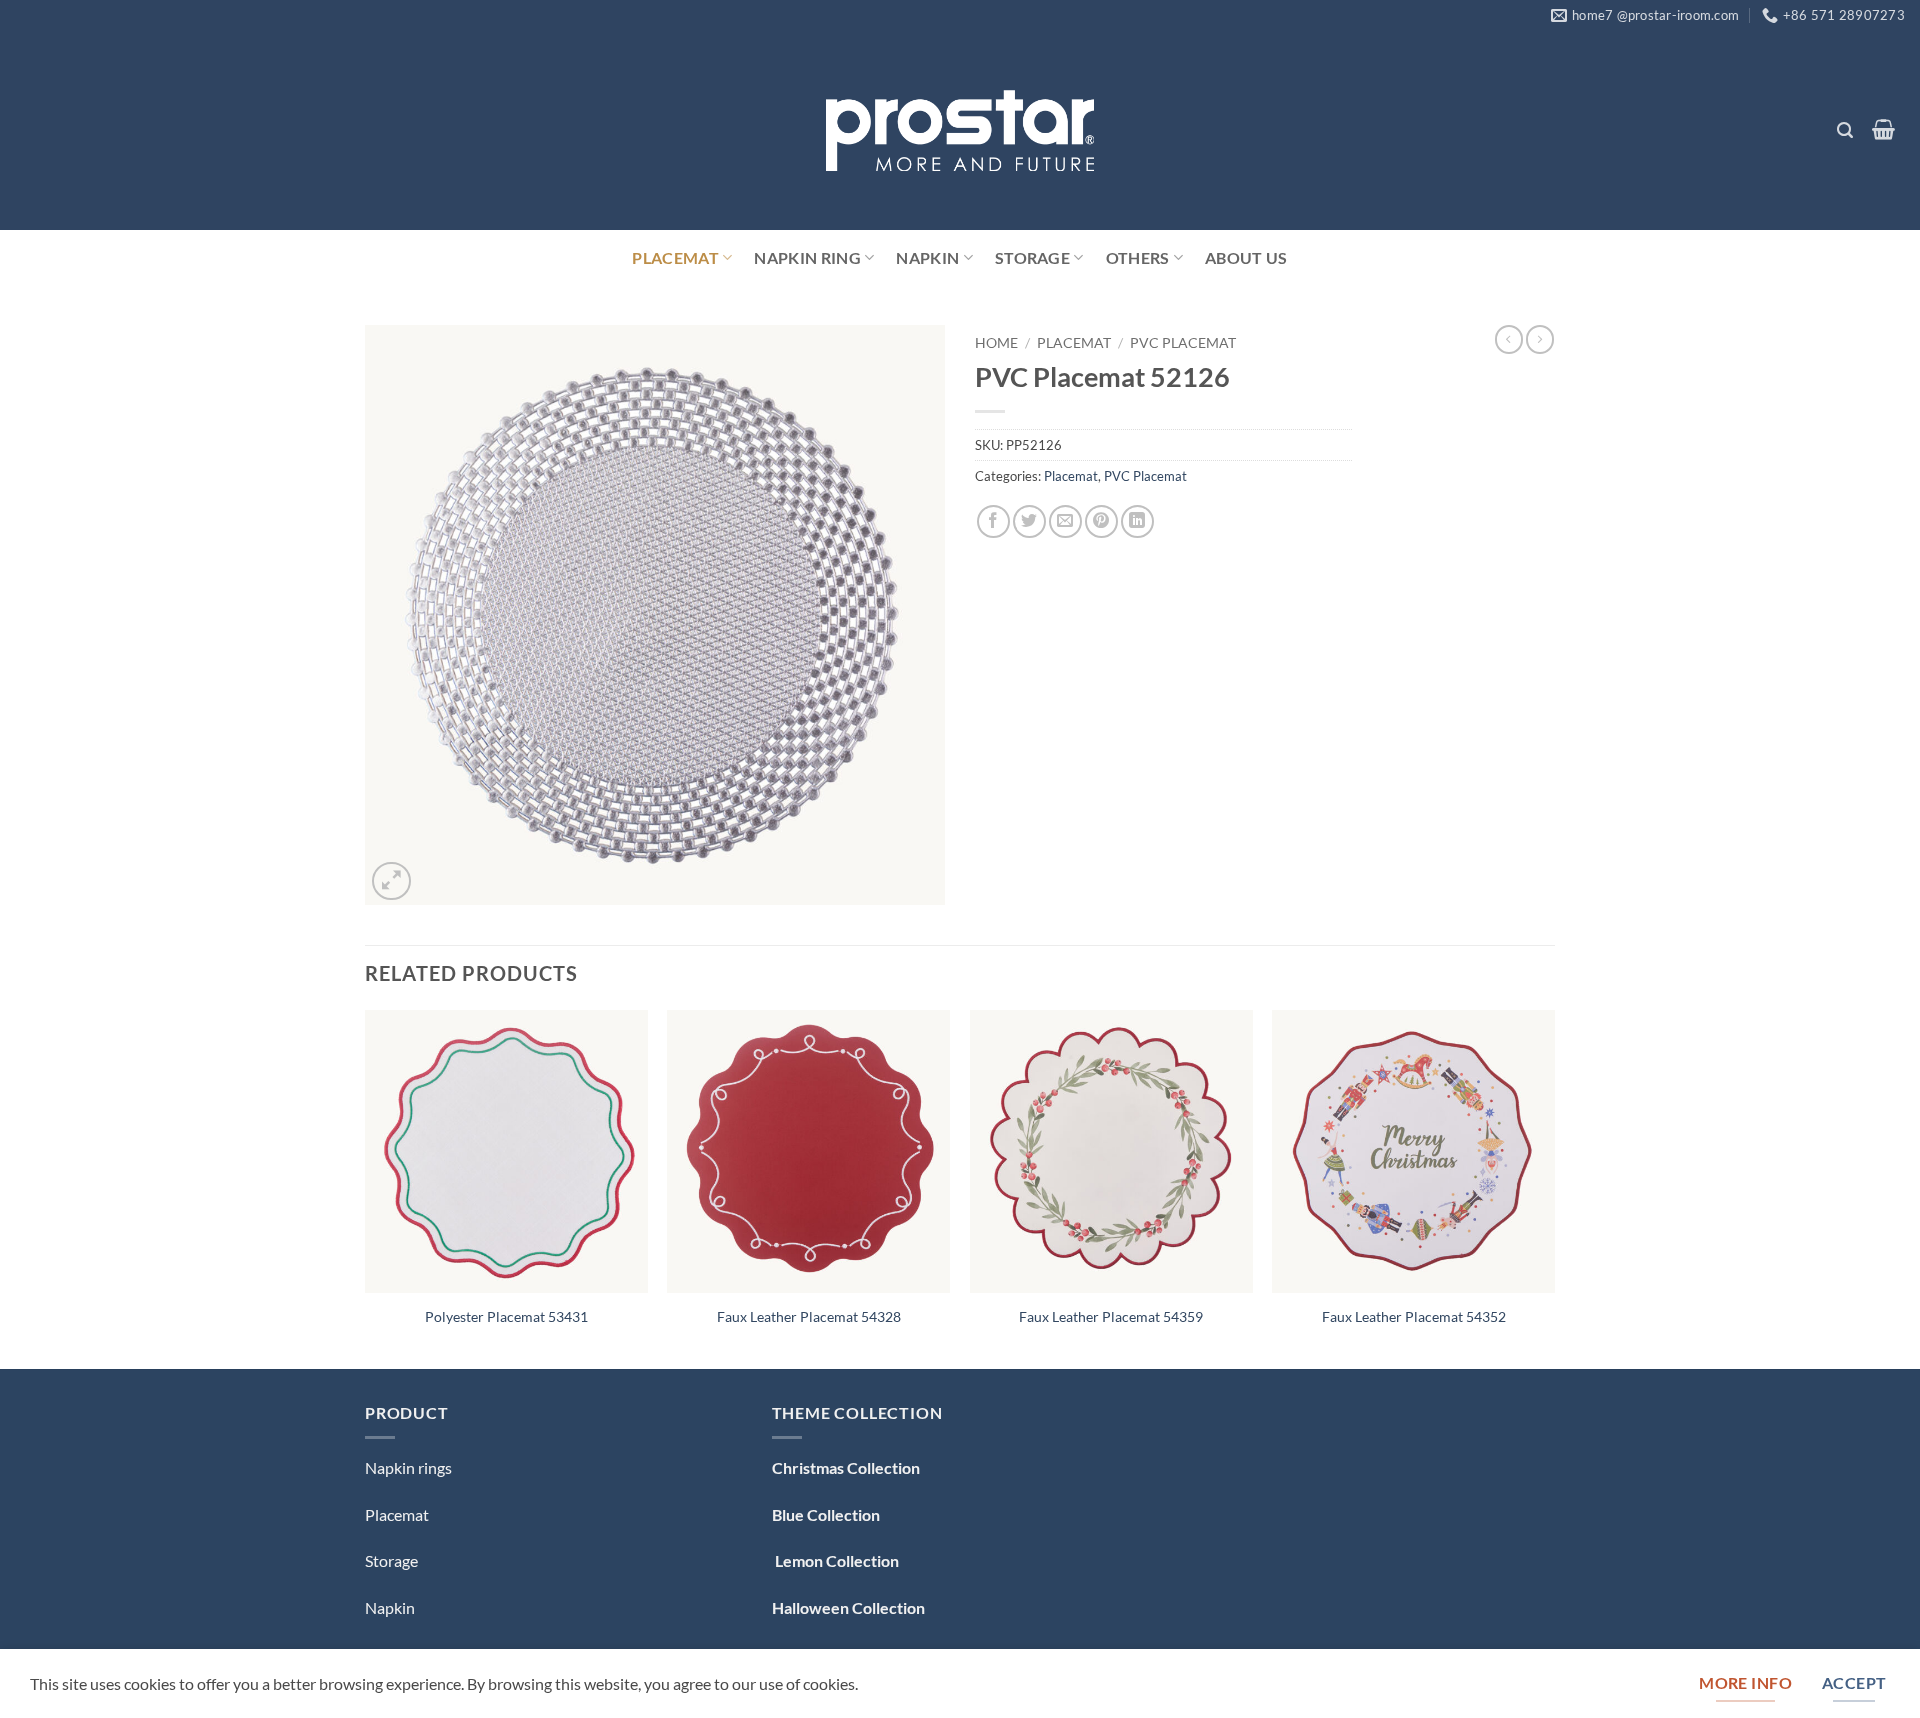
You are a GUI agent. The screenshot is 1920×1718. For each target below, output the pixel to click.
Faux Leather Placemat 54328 (809, 1316)
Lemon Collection (835, 1560)
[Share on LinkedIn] (1137, 521)
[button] (1844, 130)
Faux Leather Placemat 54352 (1414, 1316)
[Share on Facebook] (993, 521)
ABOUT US (1246, 257)
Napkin (927, 257)
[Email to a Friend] (1065, 521)
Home (996, 343)
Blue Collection (826, 1514)
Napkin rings (408, 1467)
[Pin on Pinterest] (1101, 521)
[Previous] (366, 1187)
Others (1138, 257)
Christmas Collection (846, 1467)
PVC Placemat (1183, 343)
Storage (1032, 257)
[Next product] (1509, 339)
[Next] (1554, 1187)
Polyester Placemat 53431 (506, 1316)
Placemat (675, 257)
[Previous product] (1540, 339)
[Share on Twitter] (1029, 521)
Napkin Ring (807, 257)
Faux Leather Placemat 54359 (1111, 1316)
